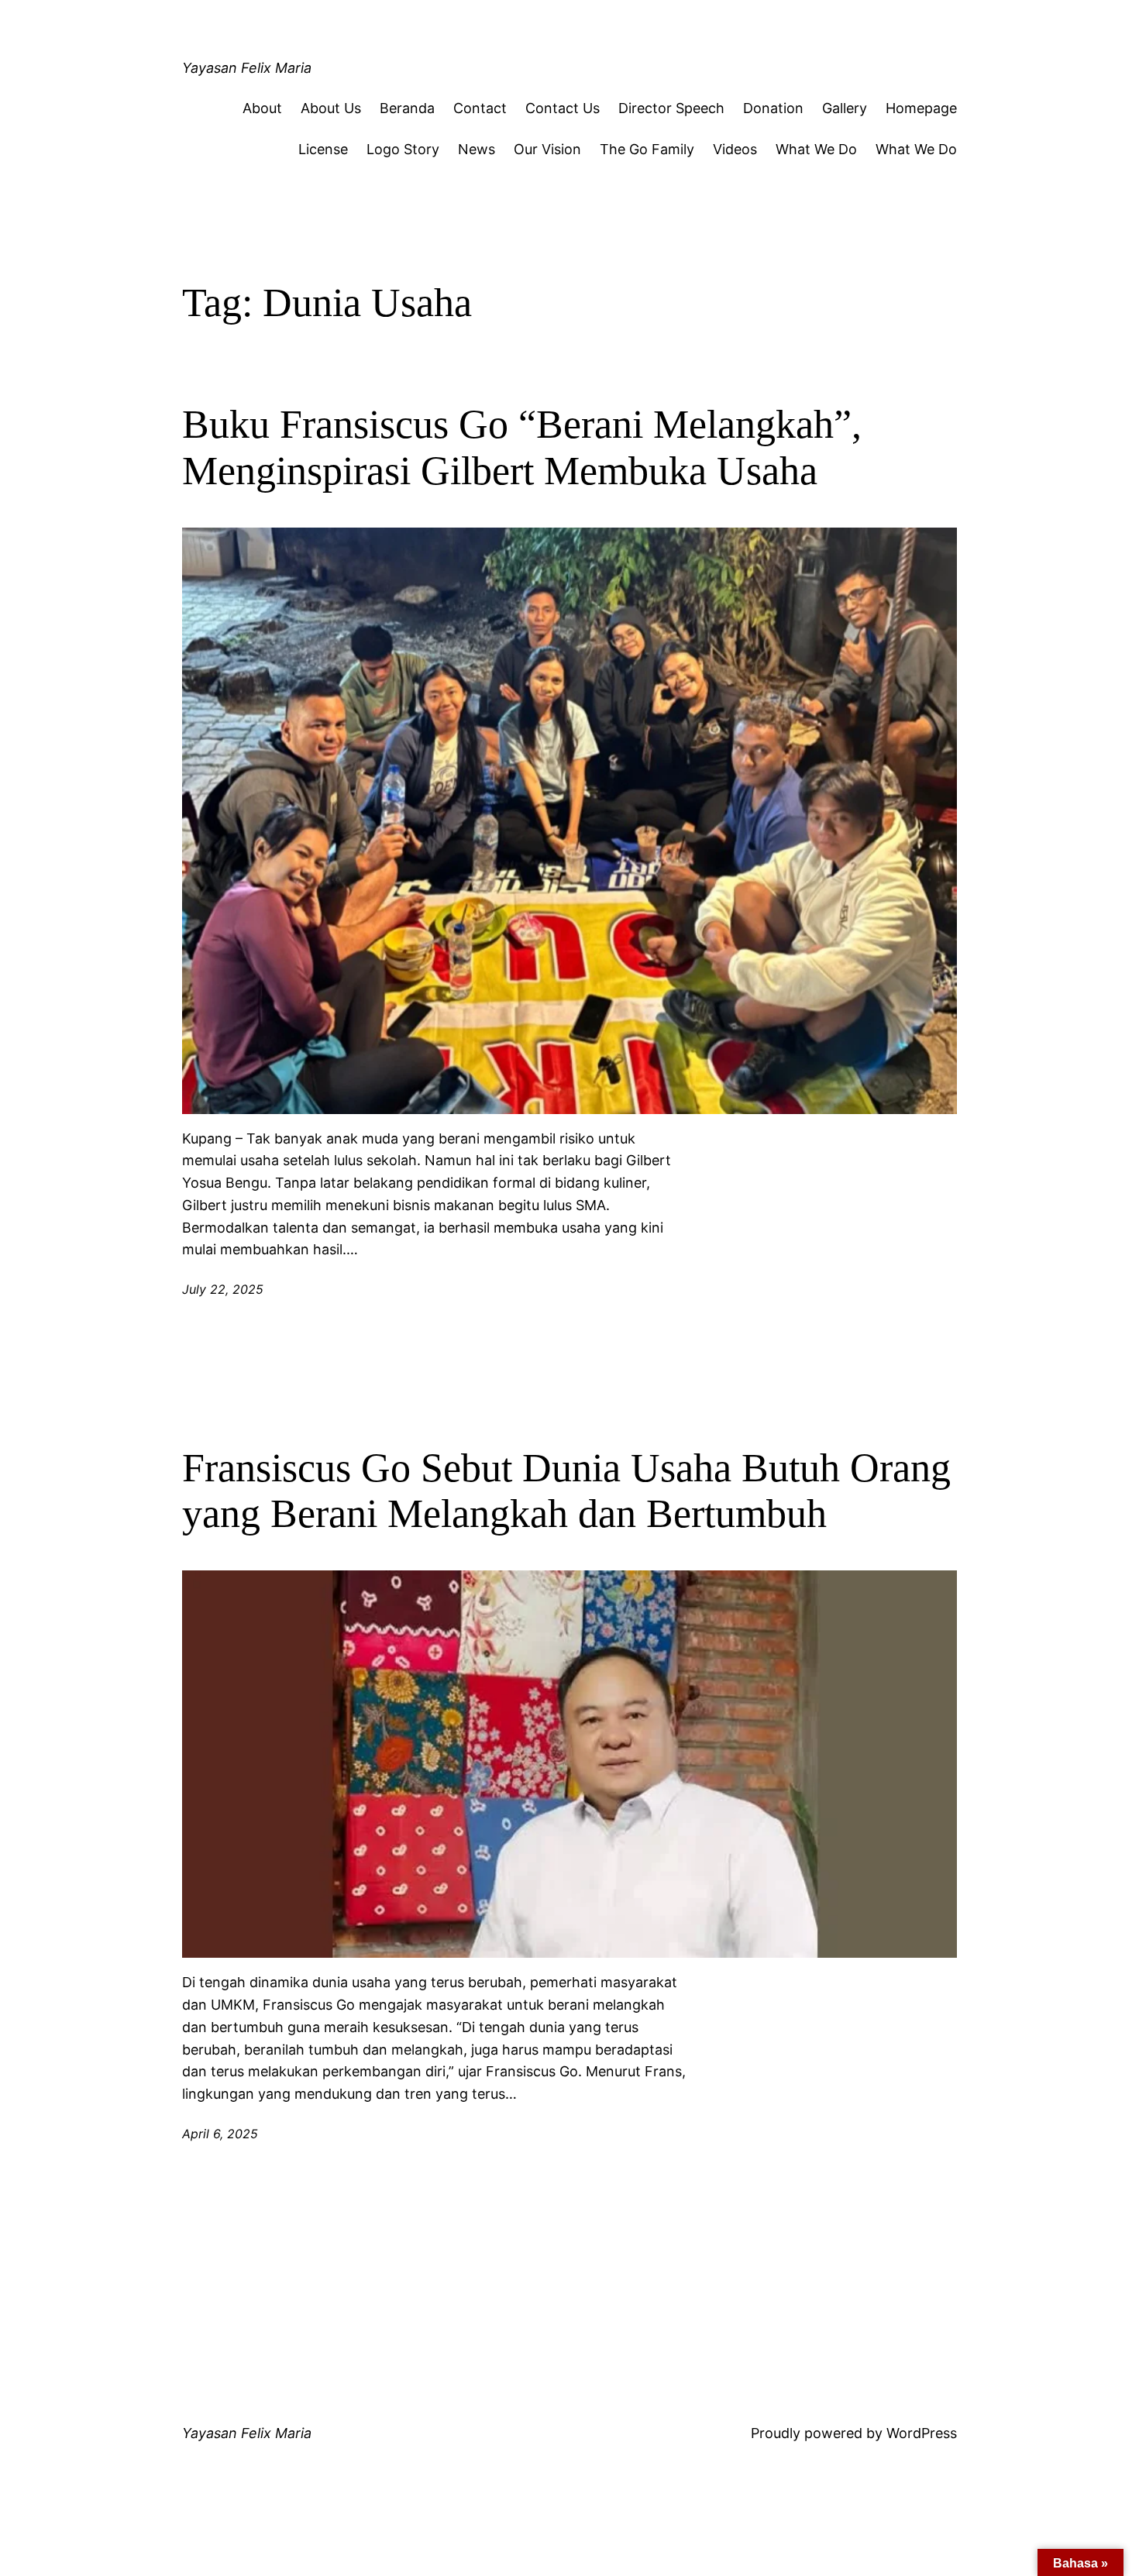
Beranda (407, 108)
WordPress (922, 2433)
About (262, 108)
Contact (480, 108)
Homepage (921, 108)
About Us (331, 108)
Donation (773, 108)
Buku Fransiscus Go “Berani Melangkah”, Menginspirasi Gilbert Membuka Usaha (522, 447)
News (477, 149)
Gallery (845, 108)
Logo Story (403, 149)
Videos (735, 149)
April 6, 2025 (220, 2134)
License (323, 149)
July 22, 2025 (223, 1289)
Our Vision (547, 149)
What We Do (816, 149)
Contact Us (563, 108)
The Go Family (647, 149)
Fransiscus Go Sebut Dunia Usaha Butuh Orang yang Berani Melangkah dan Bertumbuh (566, 1491)
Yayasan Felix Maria (247, 68)
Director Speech (671, 108)
